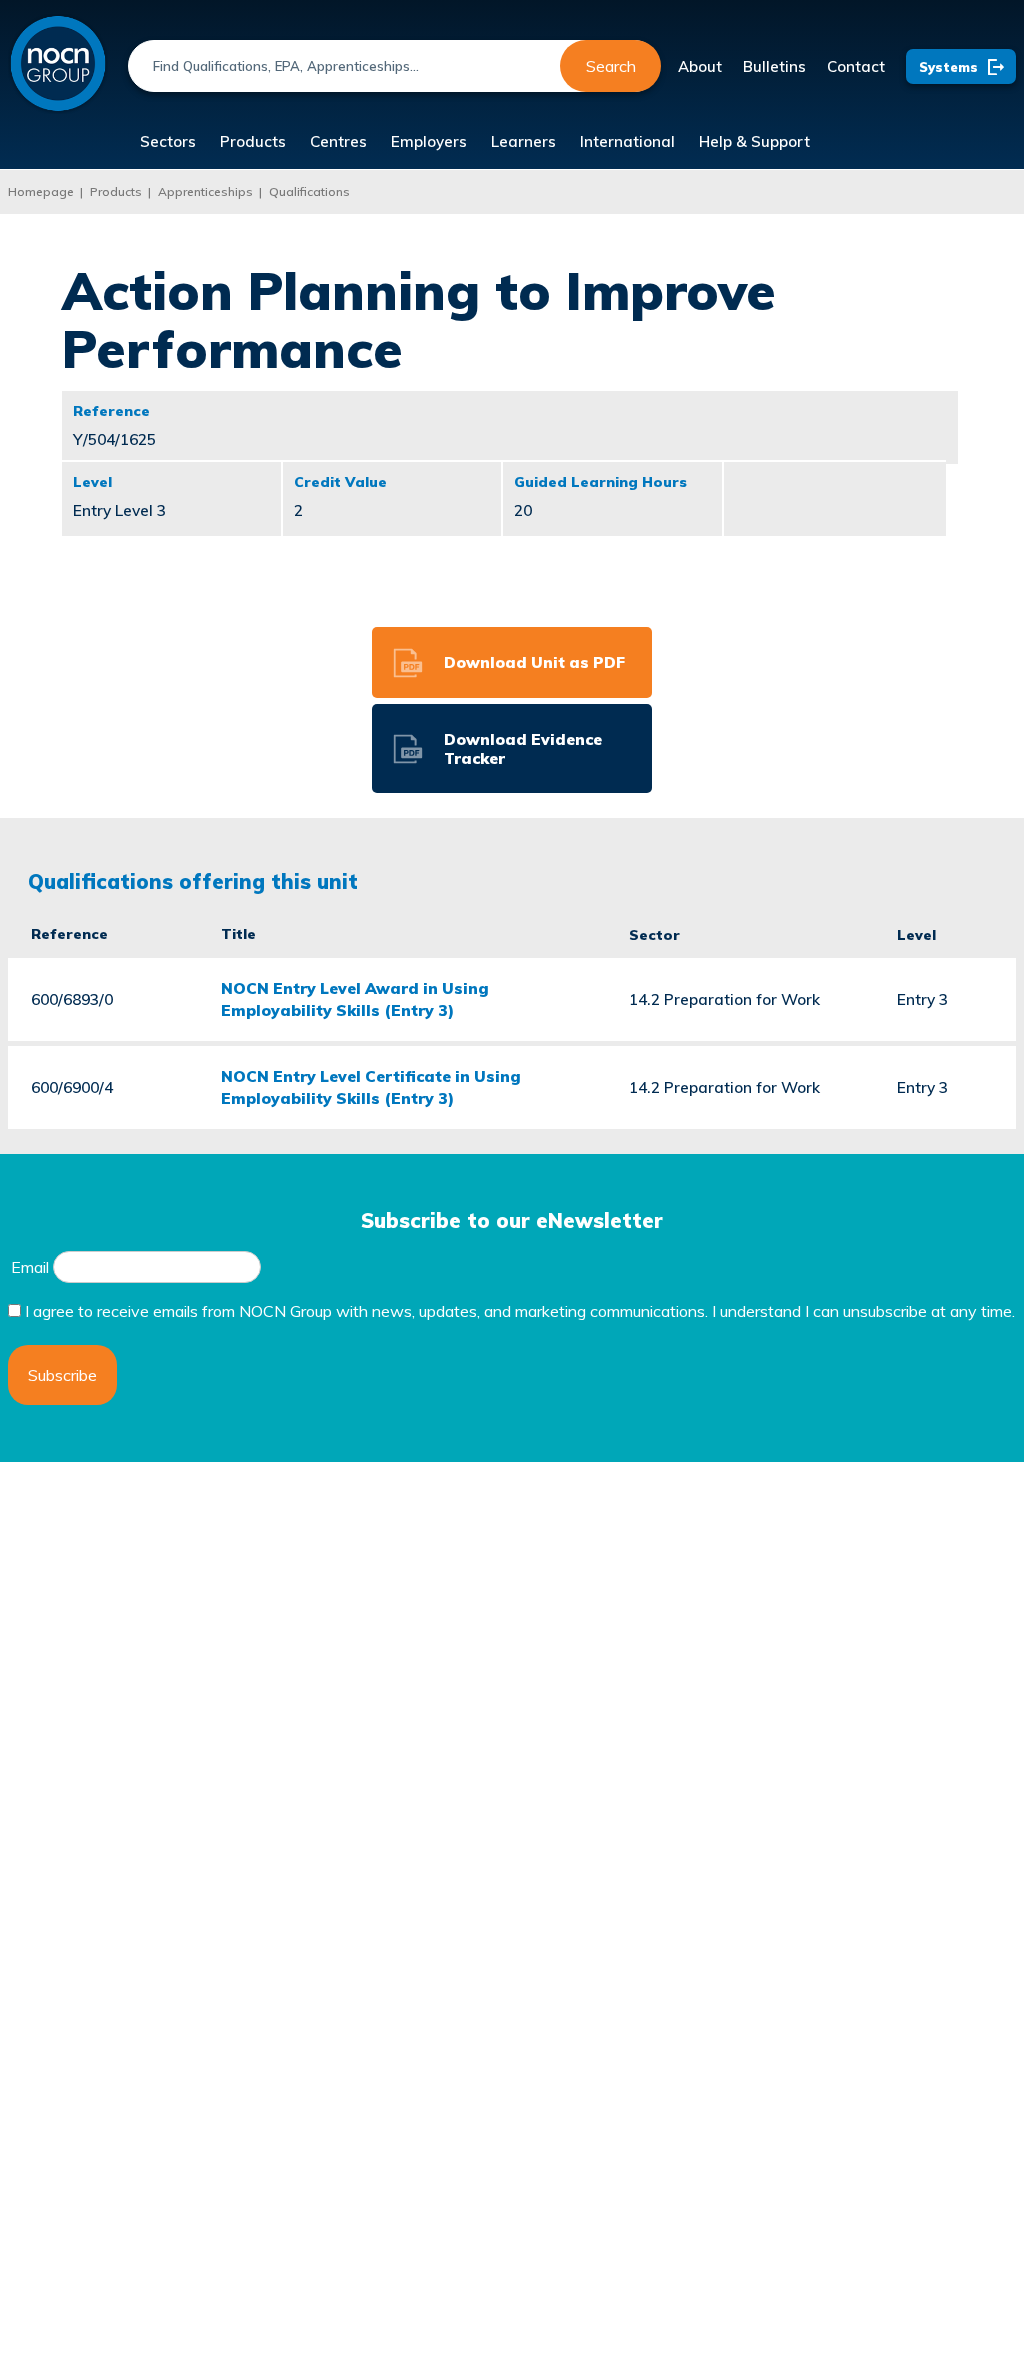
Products (253, 141)
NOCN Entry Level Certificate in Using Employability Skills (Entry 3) (371, 1087)
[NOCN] (58, 64)
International (627, 141)
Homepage (41, 191)
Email (30, 1267)
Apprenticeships (205, 191)
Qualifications (309, 191)
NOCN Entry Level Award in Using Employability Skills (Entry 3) (355, 999)
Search (611, 66)
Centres (338, 141)
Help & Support (754, 141)
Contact (856, 66)
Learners (523, 141)
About (700, 66)
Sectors (168, 141)
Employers (429, 141)
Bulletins (774, 66)
